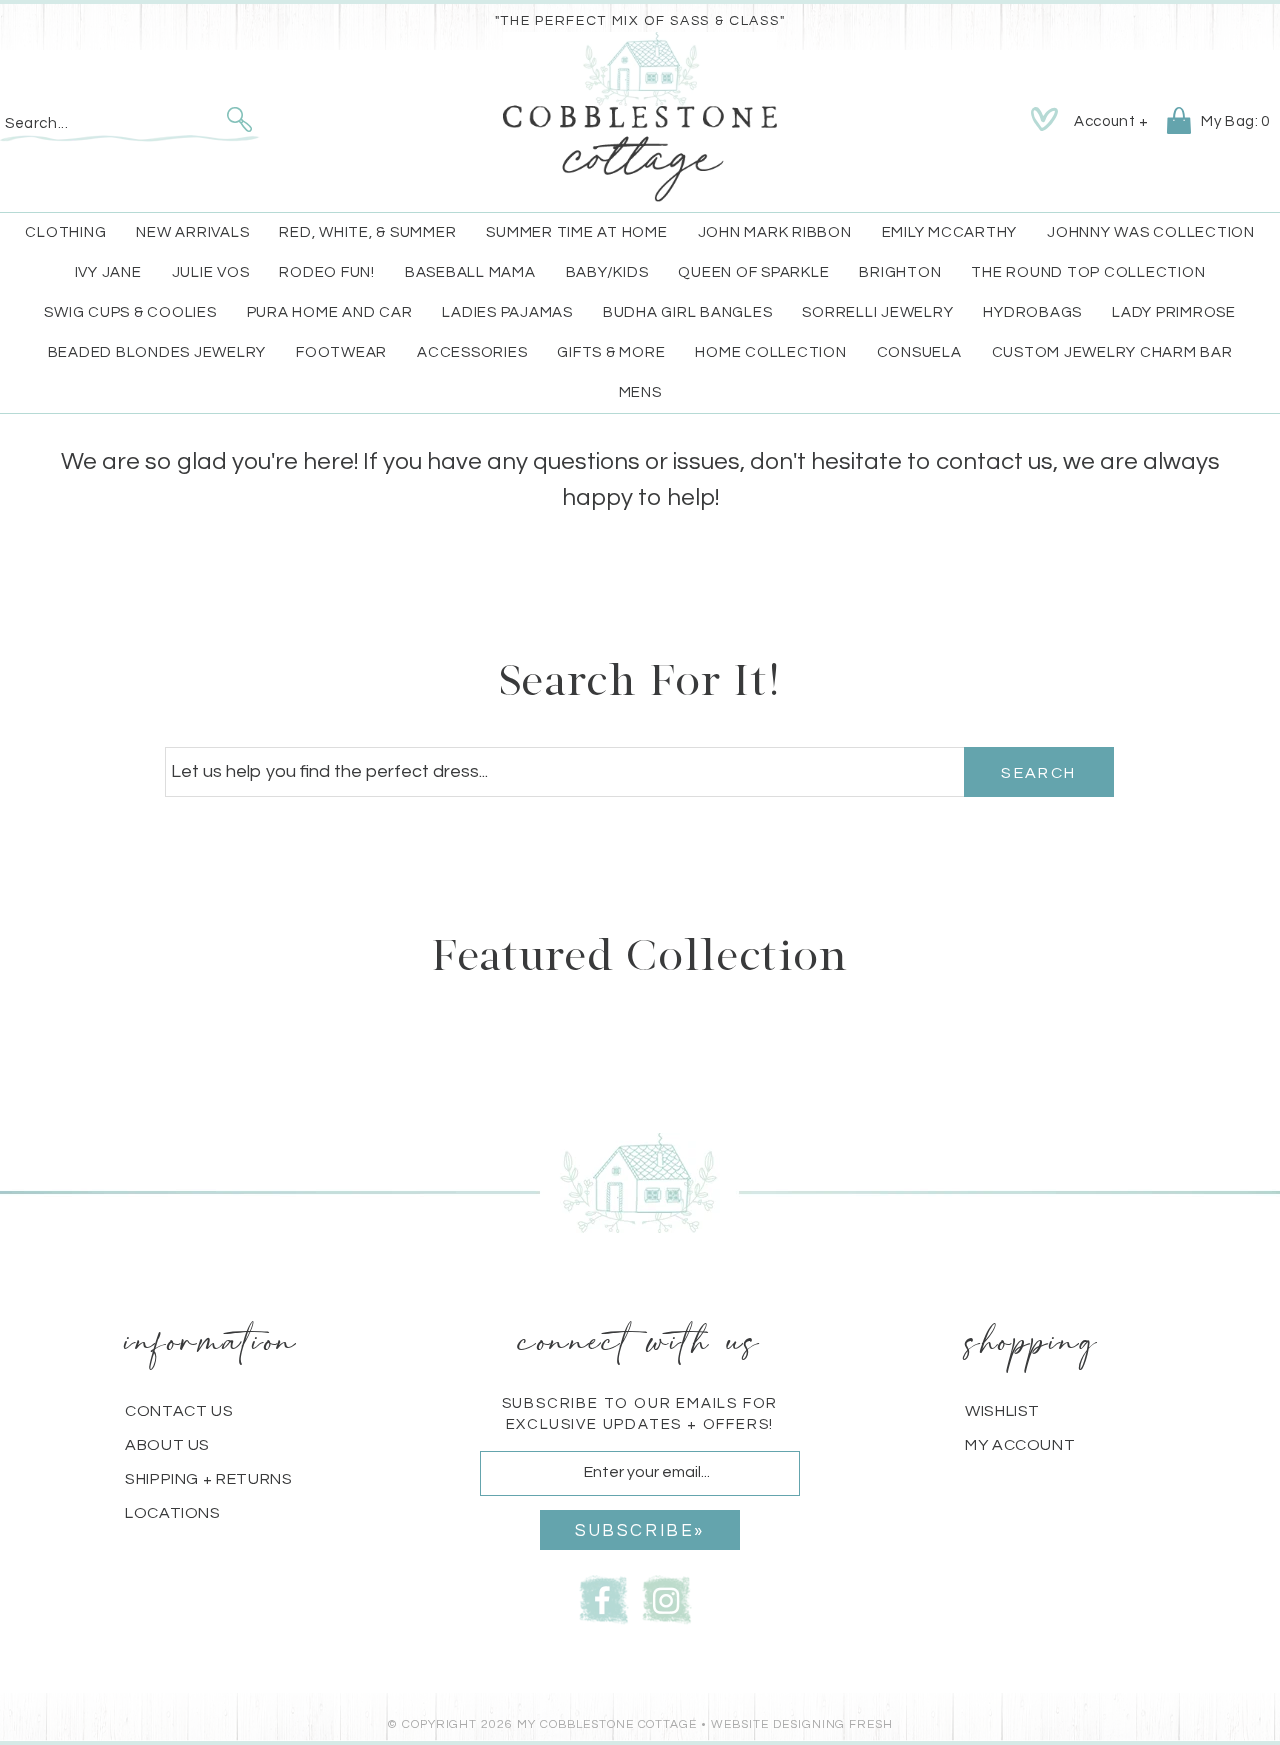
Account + (1111, 121)
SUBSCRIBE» (640, 1531)
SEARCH (1038, 773)
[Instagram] (667, 1598)
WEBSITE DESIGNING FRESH (802, 1724)
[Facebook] (604, 1598)
